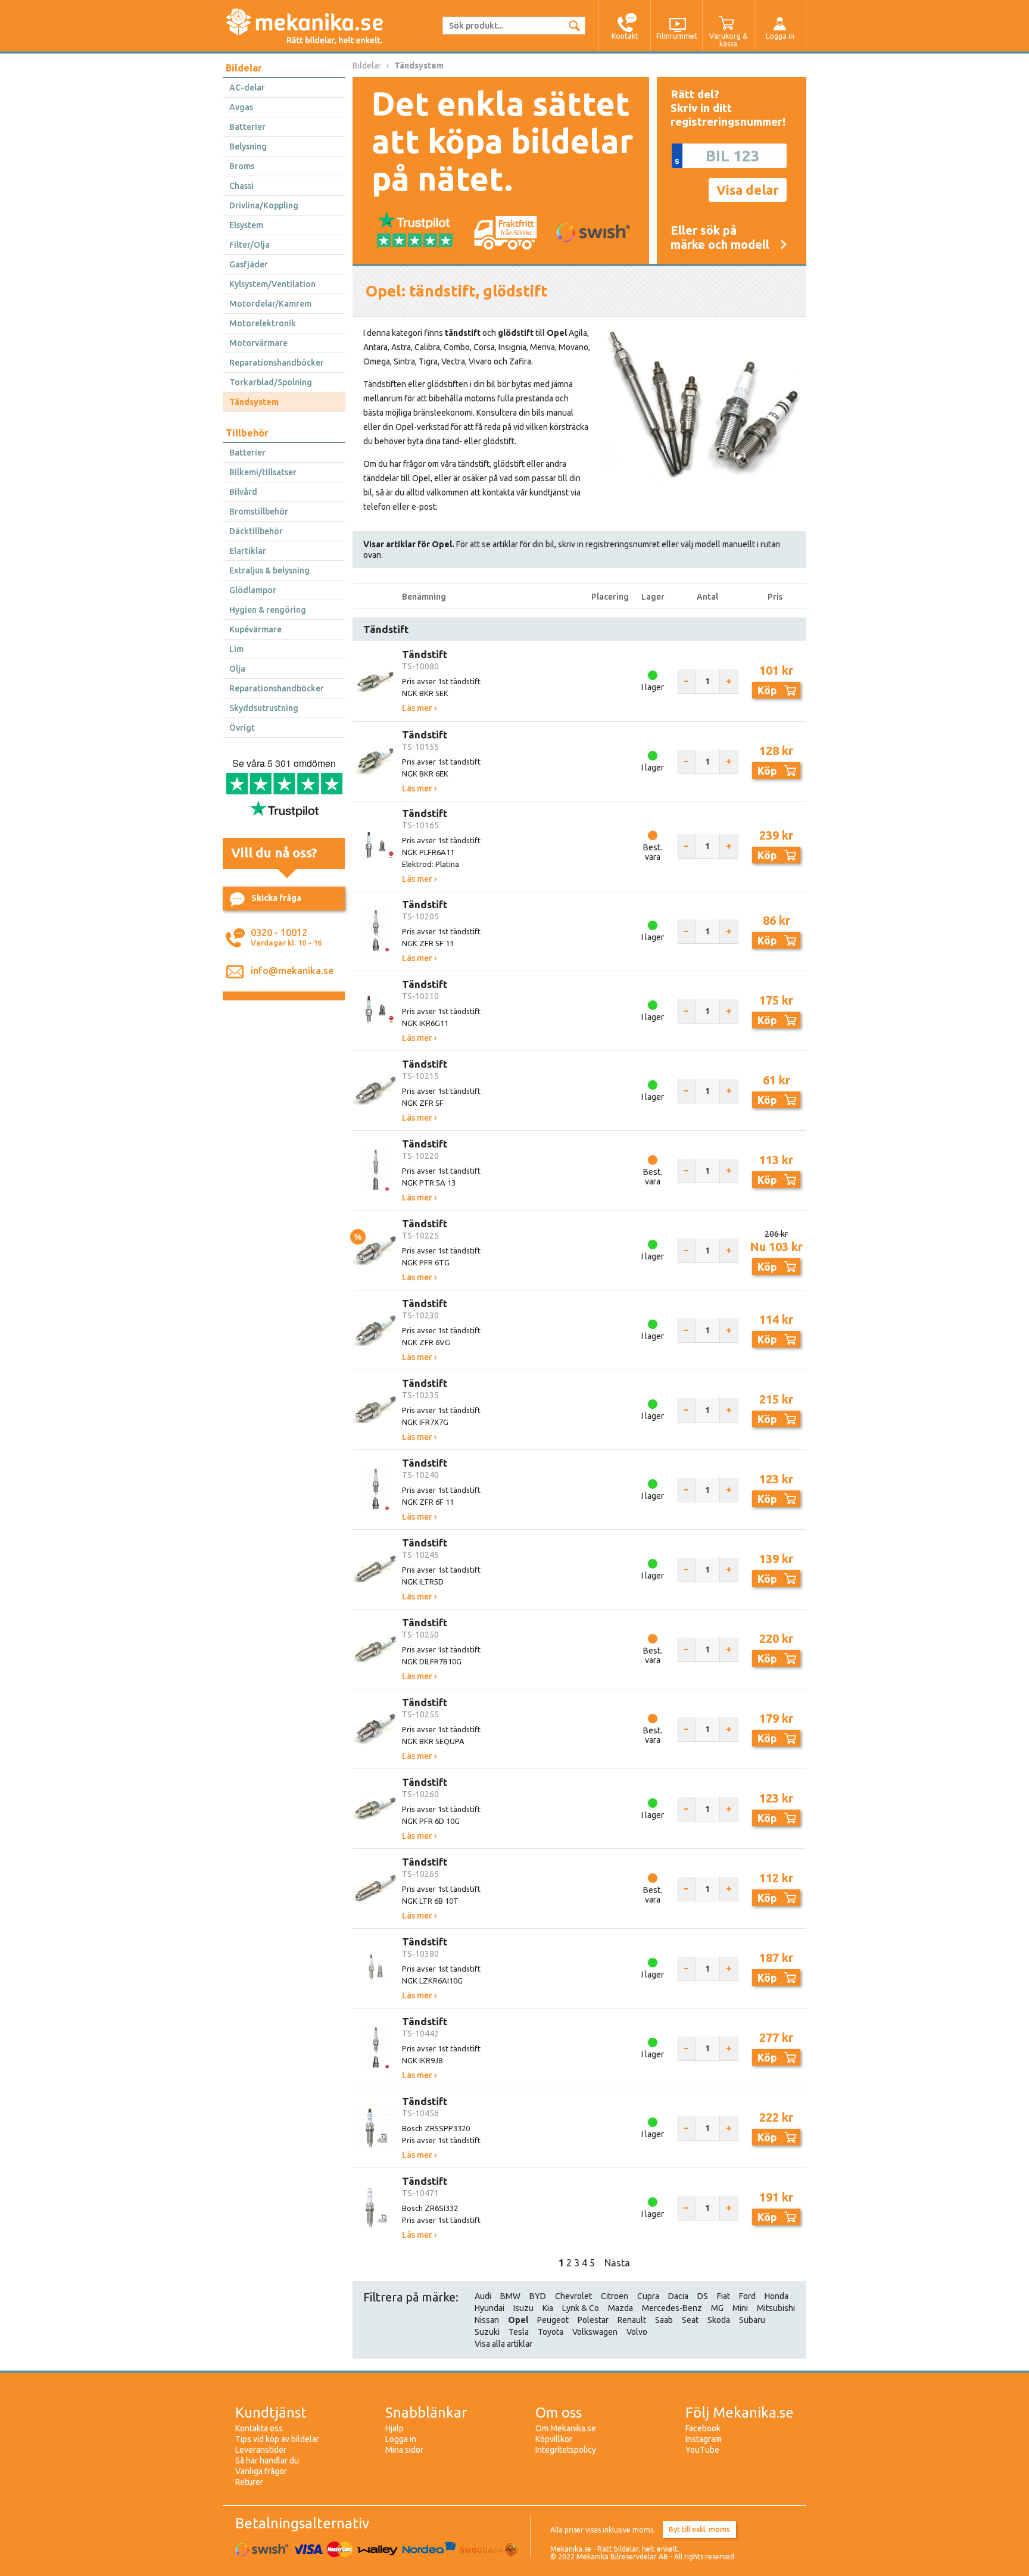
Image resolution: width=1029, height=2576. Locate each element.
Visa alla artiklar (503, 2344)
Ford (747, 2296)
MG (717, 2308)
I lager (653, 687)
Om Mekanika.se (566, 2428)
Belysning (248, 146)
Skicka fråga (276, 898)
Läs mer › (419, 708)
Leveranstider (261, 2450)
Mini (740, 2308)
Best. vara (653, 852)
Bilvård (243, 492)
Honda (777, 2296)
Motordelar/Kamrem (270, 304)
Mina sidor (404, 2450)
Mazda (620, 2308)
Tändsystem (254, 402)
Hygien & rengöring (268, 610)
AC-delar (247, 88)
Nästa (617, 2263)
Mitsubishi (776, 2308)
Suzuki (487, 2332)
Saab (664, 2320)
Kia (548, 2308)
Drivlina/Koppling (264, 205)
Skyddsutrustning (264, 708)
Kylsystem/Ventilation (272, 284)
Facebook (703, 2428)
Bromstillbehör (259, 512)
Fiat (724, 2296)
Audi (483, 2296)
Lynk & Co (581, 2308)
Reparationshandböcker (277, 363)
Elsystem (246, 225)
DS (703, 2296)
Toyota (551, 2332)
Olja (237, 669)
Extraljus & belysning (269, 570)
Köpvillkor (554, 2439)
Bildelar (244, 68)
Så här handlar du (267, 2460)
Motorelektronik (263, 323)
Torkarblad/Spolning (271, 382)
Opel (518, 2320)
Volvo (637, 2332)
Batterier (247, 127)
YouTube (702, 2450)
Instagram (704, 2439)
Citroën (615, 2296)
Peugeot (553, 2320)
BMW (510, 2296)
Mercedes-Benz (672, 2308)
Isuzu (523, 2308)
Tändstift (425, 654)
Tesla (519, 2332)
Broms (242, 166)
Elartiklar (248, 551)
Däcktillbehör (256, 531)
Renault (632, 2320)
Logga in (401, 2439)
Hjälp (395, 2428)
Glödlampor (253, 590)
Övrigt (242, 728)
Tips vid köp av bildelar (277, 2439)
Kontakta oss (259, 2428)
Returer (249, 2482)
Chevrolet (573, 2296)
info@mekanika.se (292, 971)
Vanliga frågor (261, 2471)
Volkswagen (595, 2332)
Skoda (719, 2320)
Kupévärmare (255, 629)
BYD (538, 2296)
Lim (236, 649)
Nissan (487, 2320)
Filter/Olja (250, 245)
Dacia (678, 2296)
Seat (690, 2320)
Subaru (752, 2320)
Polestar (593, 2320)
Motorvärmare (258, 343)
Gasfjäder (249, 264)
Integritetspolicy (566, 2450)
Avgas (241, 107)
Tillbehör (247, 433)
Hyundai (489, 2308)
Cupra (648, 2296)
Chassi (241, 186)
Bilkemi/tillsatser (263, 472)
